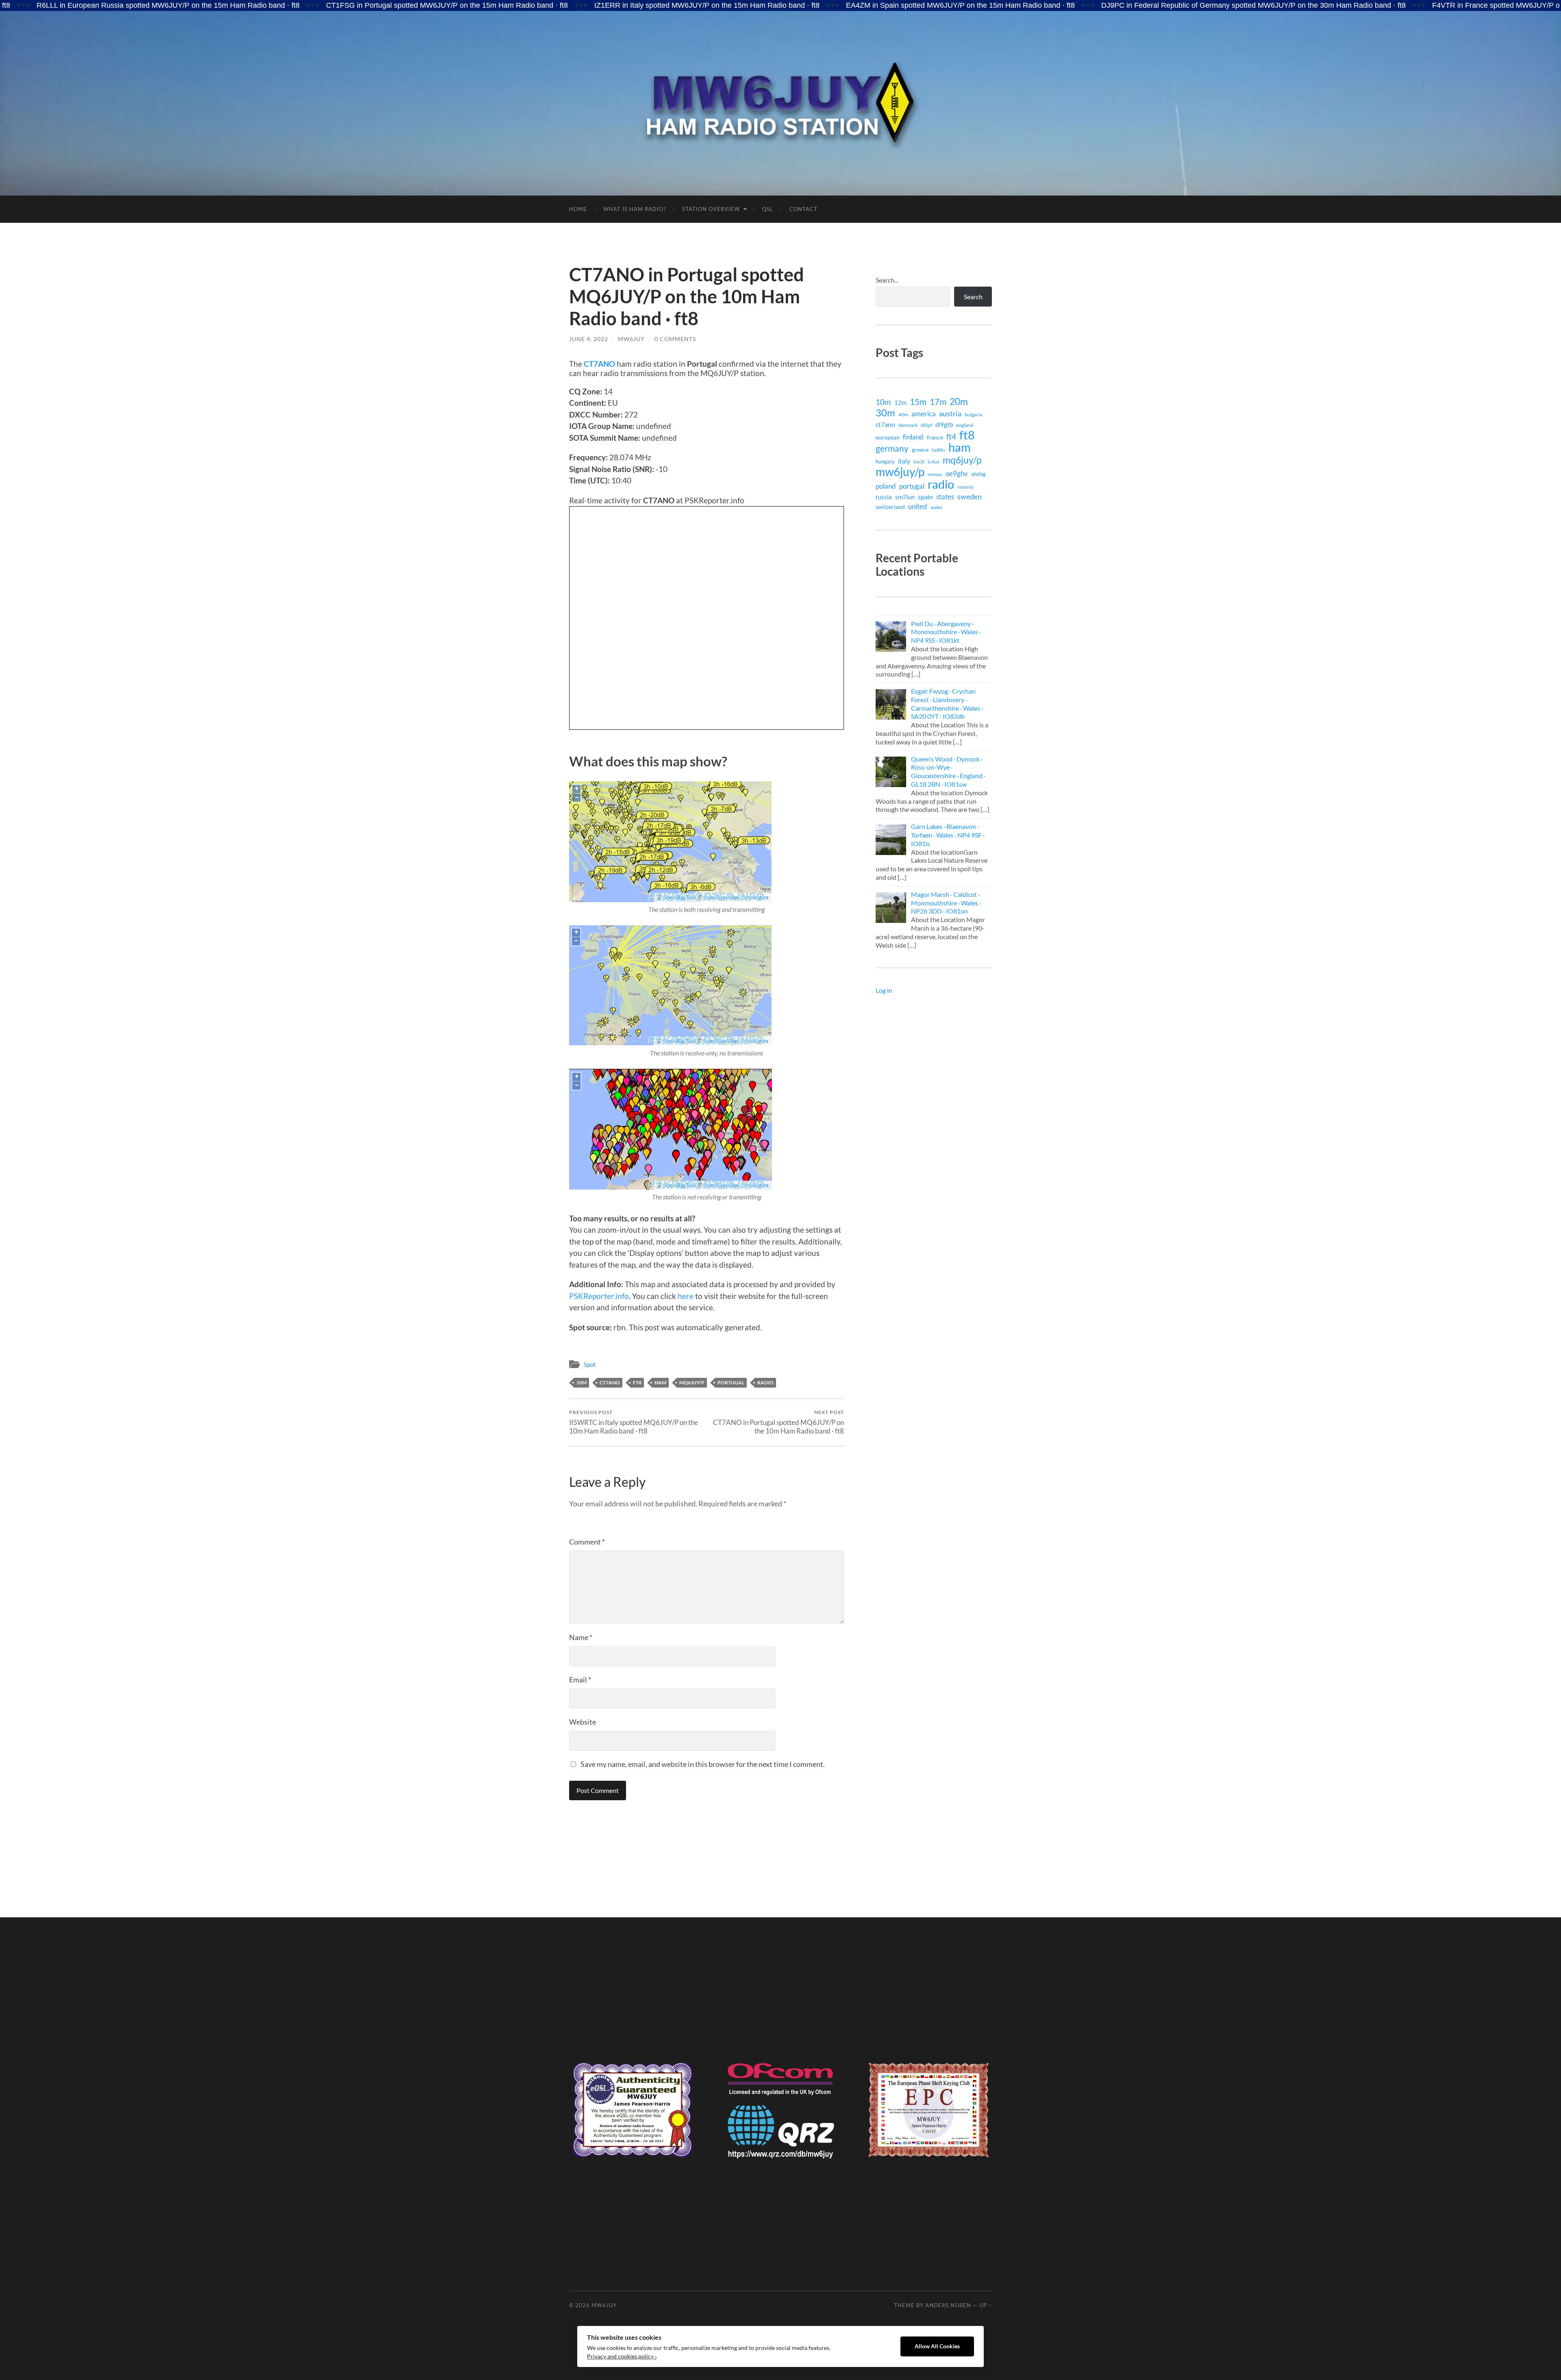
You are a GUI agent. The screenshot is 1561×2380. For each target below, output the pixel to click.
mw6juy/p (900, 472)
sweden (970, 497)
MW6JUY (631, 339)
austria (950, 413)
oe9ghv (957, 473)
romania (965, 487)
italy (904, 461)
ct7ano (610, 1383)
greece (920, 449)
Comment (587, 1542)
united (918, 506)
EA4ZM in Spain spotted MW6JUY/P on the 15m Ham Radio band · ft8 (803, 5)
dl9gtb (944, 424)
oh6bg (978, 474)
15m (918, 402)
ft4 (951, 437)
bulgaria (973, 414)
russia (884, 497)
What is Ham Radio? (635, 209)
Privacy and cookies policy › (622, 2356)
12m (900, 403)
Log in (884, 990)
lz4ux (934, 461)
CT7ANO (599, 364)
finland (913, 437)
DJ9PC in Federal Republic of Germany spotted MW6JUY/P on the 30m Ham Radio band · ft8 (1096, 5)
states (945, 497)
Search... (887, 280)
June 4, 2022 (589, 339)
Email (580, 1679)
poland (886, 486)
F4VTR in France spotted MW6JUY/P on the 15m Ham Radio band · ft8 (1390, 5)
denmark (908, 425)
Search (973, 297)
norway (935, 474)
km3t (919, 462)
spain (925, 497)
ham (660, 1383)
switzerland (890, 507)
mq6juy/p (692, 1383)
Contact (803, 209)
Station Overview (711, 209)
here (686, 1296)
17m (938, 402)
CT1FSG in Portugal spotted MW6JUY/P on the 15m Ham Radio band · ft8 (289, 5)
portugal (731, 1383)
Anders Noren (948, 2305)
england (965, 425)
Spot (590, 1364)
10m (582, 1383)
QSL (768, 209)
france (935, 437)
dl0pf (926, 425)
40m (903, 414)
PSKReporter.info (599, 1296)
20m (959, 401)
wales (936, 507)
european (888, 437)
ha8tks (938, 450)
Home (578, 209)
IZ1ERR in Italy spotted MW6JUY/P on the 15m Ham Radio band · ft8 (549, 5)
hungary (885, 461)
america (924, 414)
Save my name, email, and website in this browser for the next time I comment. (703, 1764)
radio (765, 1383)
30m (885, 413)
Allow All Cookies (937, 2346)
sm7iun (905, 497)
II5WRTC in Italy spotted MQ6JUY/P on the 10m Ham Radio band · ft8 (634, 1422)
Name (581, 1637)
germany (892, 448)
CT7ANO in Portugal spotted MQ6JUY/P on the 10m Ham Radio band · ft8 (778, 1422)
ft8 (637, 1383)
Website (583, 1722)
